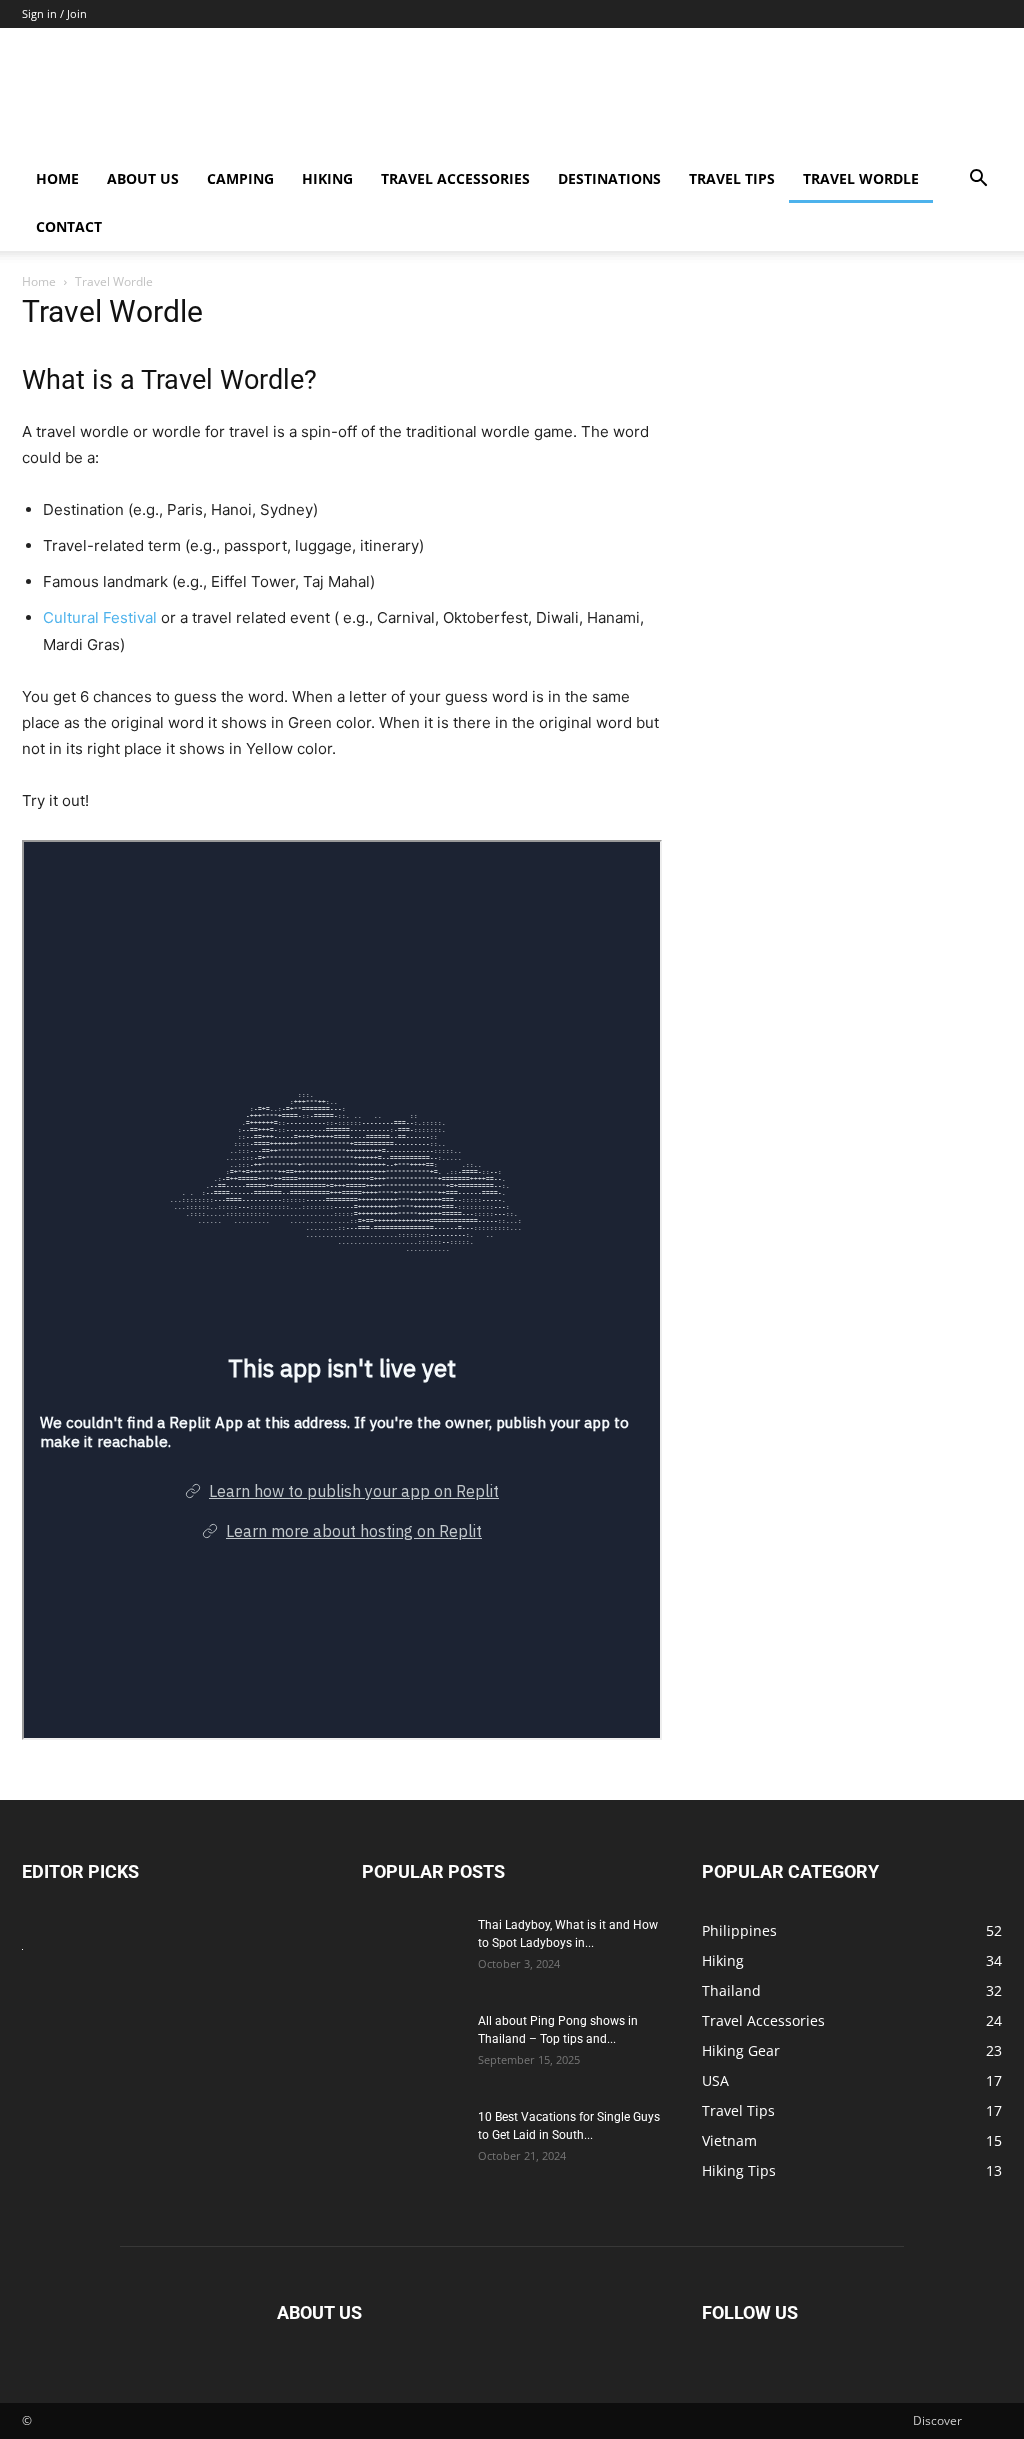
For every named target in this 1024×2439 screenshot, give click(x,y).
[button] (978, 180)
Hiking (327, 178)
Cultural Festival (100, 617)
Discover (937, 2420)
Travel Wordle (861, 178)
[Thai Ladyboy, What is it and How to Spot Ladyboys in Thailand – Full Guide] (412, 1951)
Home (57, 178)
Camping (240, 178)
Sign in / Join (54, 13)
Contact (69, 226)
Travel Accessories (455, 178)
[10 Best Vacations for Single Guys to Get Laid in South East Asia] (412, 2143)
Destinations (609, 178)
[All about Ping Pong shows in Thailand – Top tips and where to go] (412, 2047)
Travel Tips (732, 178)
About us (143, 178)
